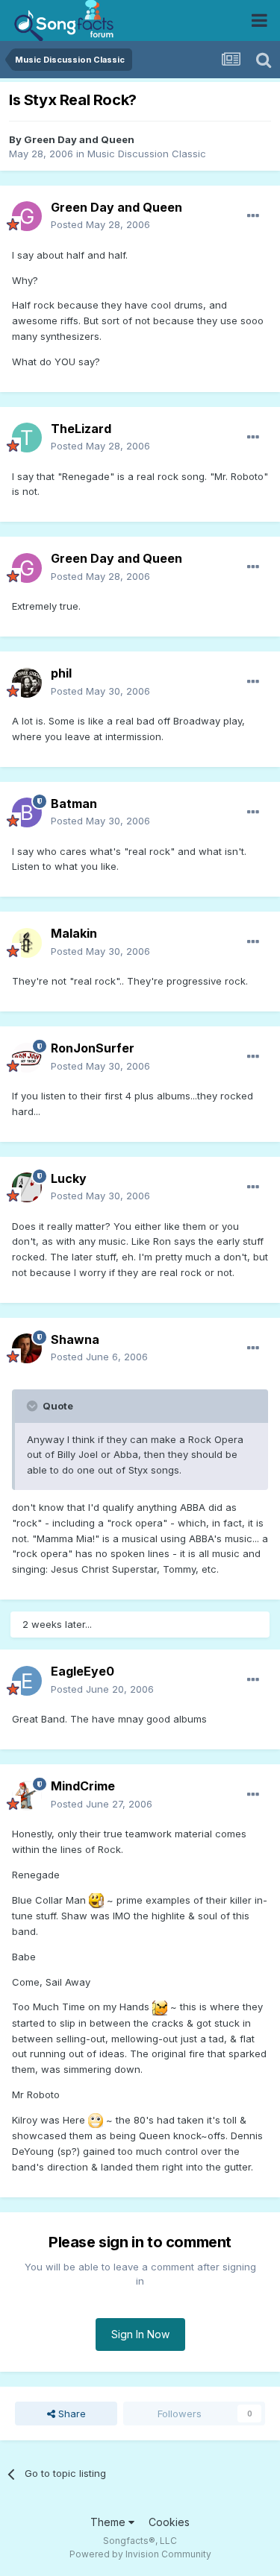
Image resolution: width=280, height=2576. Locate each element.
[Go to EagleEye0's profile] (27, 1681)
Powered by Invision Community (140, 2554)
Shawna (75, 1339)
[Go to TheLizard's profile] (27, 438)
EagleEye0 (83, 1671)
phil (61, 673)
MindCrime (83, 1786)
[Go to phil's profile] (27, 683)
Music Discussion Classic (147, 154)
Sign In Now (140, 2334)
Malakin (74, 933)
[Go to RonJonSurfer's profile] (27, 1058)
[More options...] (253, 216)
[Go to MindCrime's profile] (27, 1796)
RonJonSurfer (93, 1048)
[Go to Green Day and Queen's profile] (27, 216)
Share (71, 2414)
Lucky (69, 1178)
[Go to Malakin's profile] (27, 943)
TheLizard (81, 429)
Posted (100, 224)
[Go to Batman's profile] (27, 812)
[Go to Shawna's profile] (27, 1348)
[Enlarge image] (96, 1900)
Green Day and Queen (79, 139)
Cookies (169, 2522)
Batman (74, 804)
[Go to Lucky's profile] (27, 1187)
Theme (109, 2522)
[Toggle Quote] (34, 1406)
